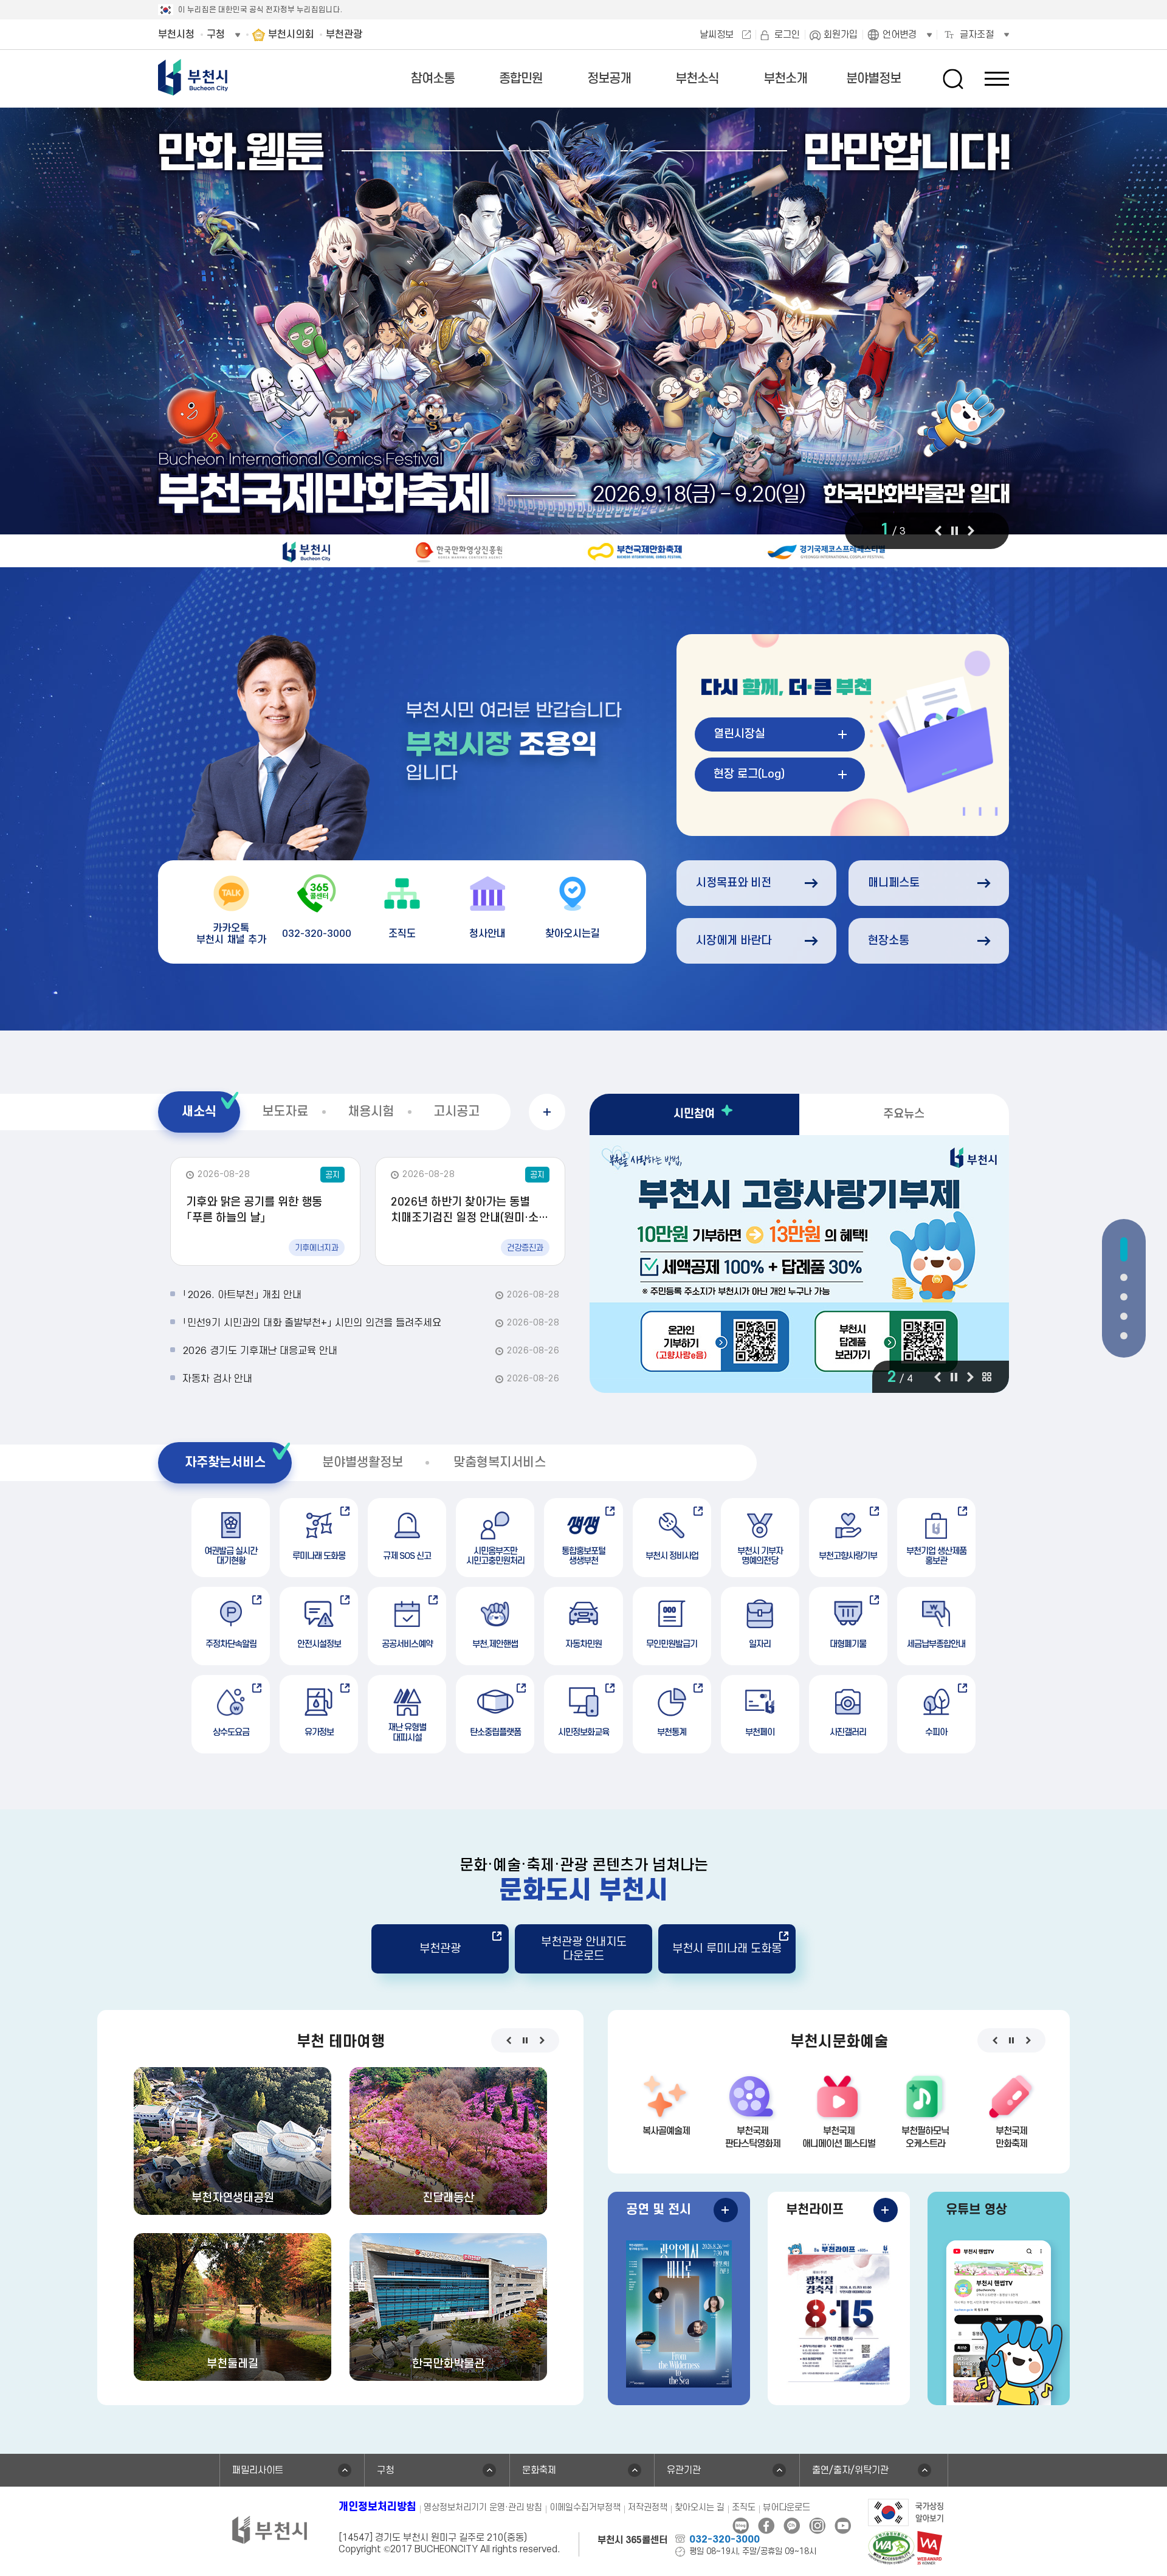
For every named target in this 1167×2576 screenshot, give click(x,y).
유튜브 (843, 2526)
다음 (971, 531)
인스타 (817, 2526)
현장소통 (889, 941)
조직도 (744, 2508)
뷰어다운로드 (787, 2508)
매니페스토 (894, 883)
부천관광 (440, 1949)
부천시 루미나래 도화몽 (727, 1949)
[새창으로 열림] (583, 339)
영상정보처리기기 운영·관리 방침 (483, 2508)
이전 (938, 531)
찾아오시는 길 (700, 2508)
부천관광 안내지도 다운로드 (584, 1949)
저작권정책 (648, 2508)
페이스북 (766, 2526)
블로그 (741, 2526)
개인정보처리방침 (377, 2507)
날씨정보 (717, 35)
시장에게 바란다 (734, 941)
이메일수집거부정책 (585, 2508)
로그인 (787, 35)
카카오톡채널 (792, 2526)
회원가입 (841, 35)
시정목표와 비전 (734, 883)
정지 (954, 531)
